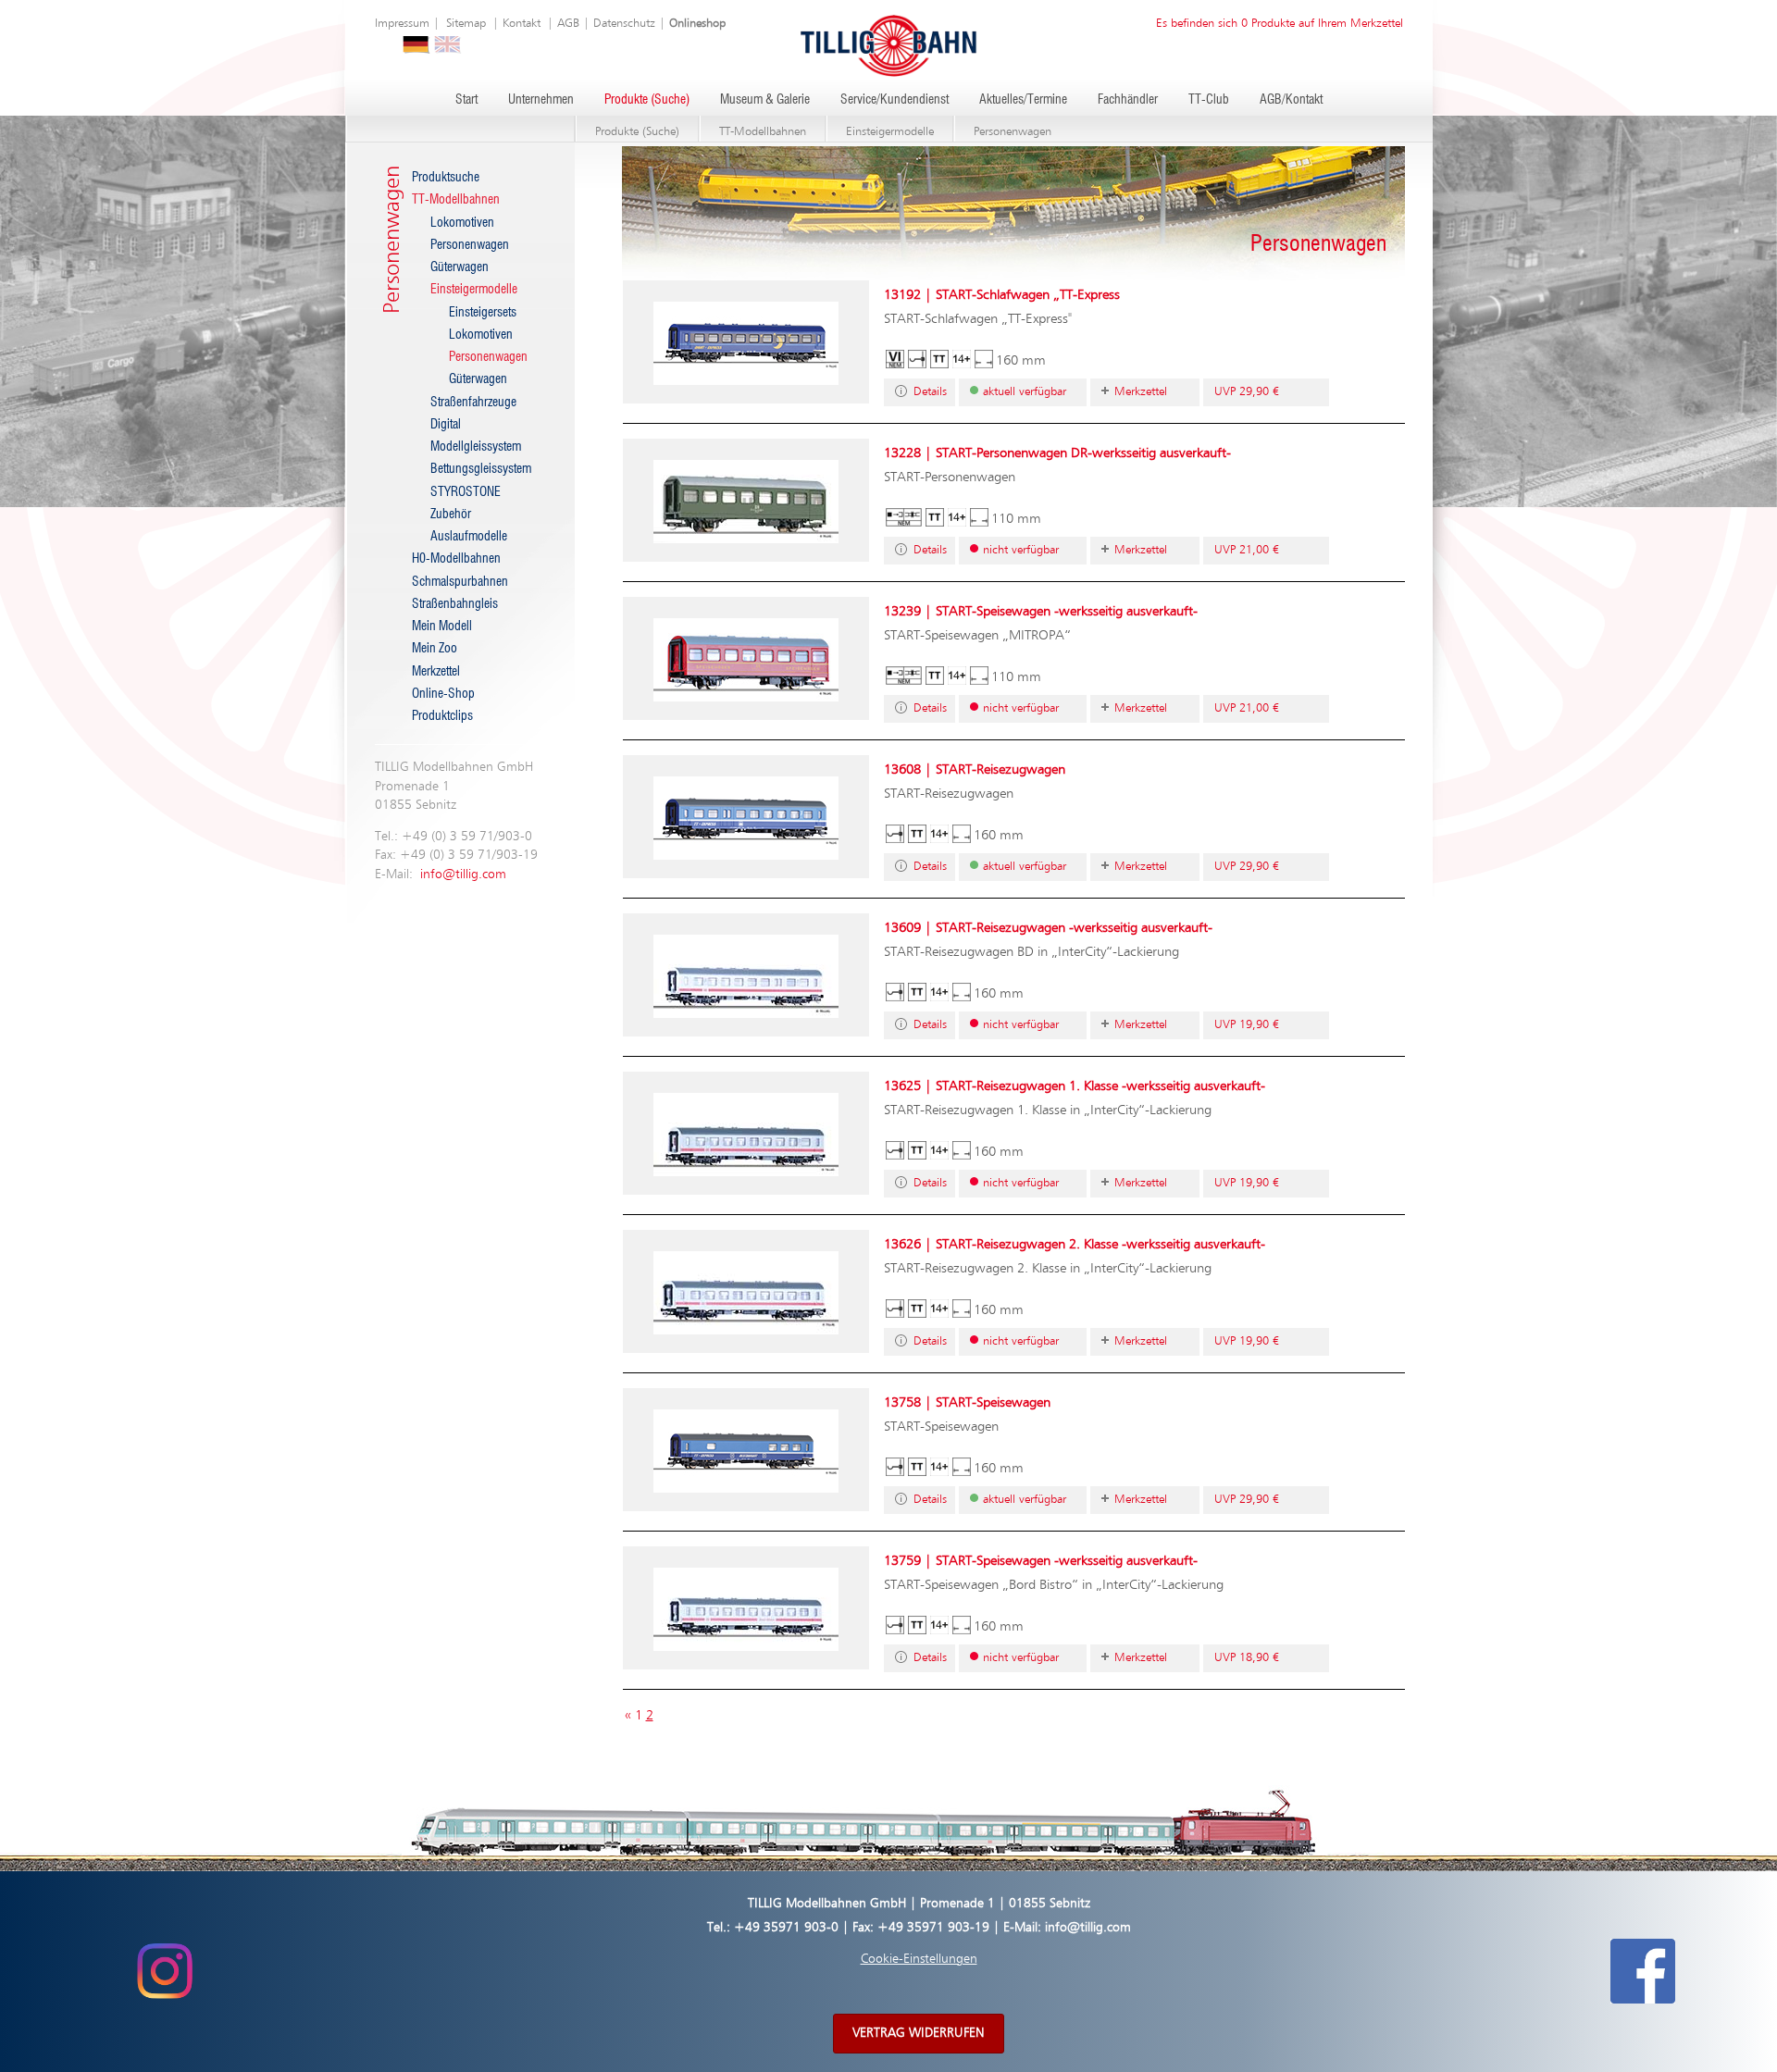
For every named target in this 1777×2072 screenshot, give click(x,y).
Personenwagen (1013, 132)
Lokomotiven (462, 223)
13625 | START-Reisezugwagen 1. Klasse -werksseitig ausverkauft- (1075, 1086)
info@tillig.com (463, 875)
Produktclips (442, 716)
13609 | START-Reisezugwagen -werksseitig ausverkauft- (1048, 928)
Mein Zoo (435, 649)
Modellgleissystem (476, 447)
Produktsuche (446, 178)
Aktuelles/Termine (1023, 100)
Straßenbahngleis (455, 604)
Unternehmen (541, 100)
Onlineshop (697, 24)
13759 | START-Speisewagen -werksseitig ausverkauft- (1041, 1561)
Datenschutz (624, 24)
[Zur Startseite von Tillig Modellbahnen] (888, 45)
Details (930, 392)
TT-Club (1209, 100)
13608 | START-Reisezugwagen (975, 769)
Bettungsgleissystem (481, 469)
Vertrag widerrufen (919, 2033)
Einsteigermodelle (890, 132)
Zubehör (451, 515)
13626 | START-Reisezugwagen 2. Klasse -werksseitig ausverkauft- (1075, 1244)
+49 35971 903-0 (786, 1928)
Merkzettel (436, 672)
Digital (446, 425)
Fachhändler (1128, 100)
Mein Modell (442, 627)
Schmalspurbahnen (460, 582)
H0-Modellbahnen (456, 559)
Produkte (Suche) (647, 100)
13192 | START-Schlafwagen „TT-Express (1002, 295)
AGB (568, 24)
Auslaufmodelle (469, 537)
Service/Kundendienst (895, 100)
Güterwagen (460, 267)
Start (466, 100)
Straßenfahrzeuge (473, 403)
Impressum (402, 24)
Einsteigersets (483, 313)
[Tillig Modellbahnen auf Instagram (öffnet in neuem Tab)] (164, 1971)
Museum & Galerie (765, 100)
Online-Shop (443, 694)
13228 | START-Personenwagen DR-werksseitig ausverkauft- (1057, 453)
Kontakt (522, 24)
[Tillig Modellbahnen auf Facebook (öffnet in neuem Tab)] (1643, 1971)
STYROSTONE (466, 492)
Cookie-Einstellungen (919, 1959)
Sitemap (466, 24)
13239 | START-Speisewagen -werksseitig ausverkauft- (1041, 611)
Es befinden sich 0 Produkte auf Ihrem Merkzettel (1280, 24)
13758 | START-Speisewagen (967, 1402)
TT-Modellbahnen (763, 132)
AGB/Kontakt (1291, 100)
